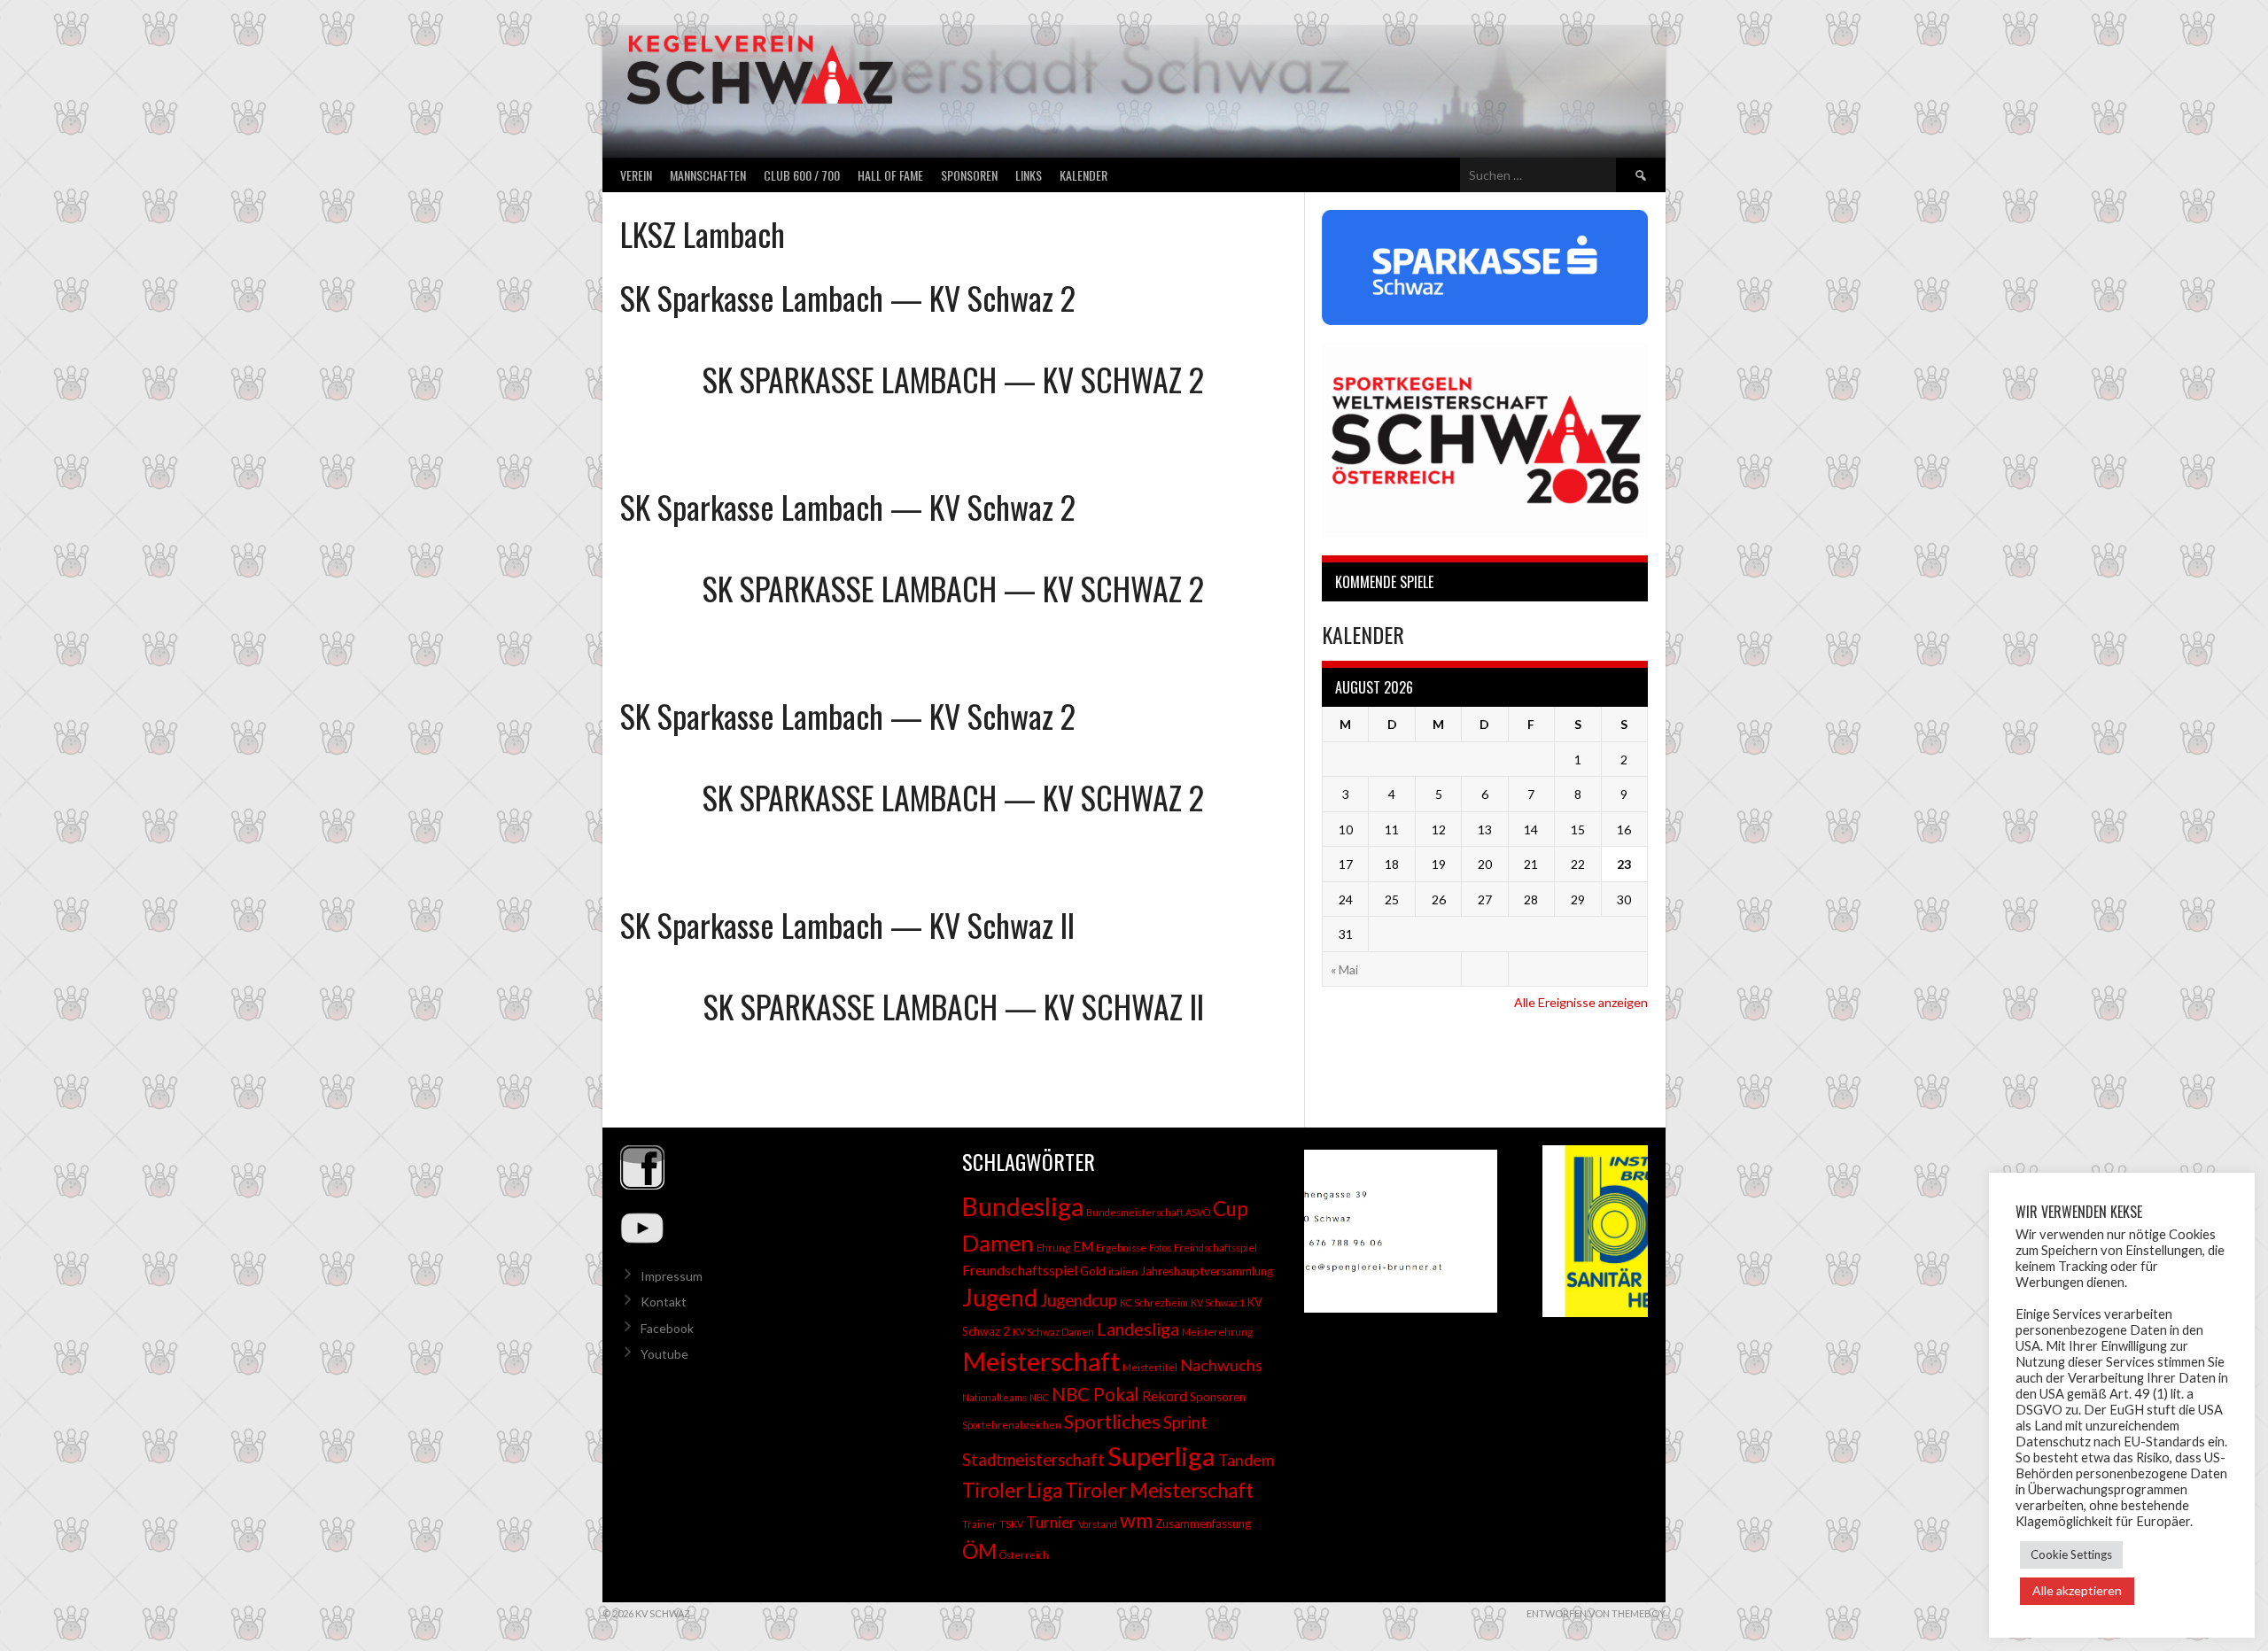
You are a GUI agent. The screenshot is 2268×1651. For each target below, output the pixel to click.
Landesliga (1138, 1329)
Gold (1093, 1271)
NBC (1039, 1397)
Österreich (1024, 1555)
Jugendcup (1079, 1300)
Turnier (1051, 1522)
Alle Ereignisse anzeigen (1581, 1002)
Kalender (1084, 175)
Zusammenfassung (1203, 1523)
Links (1029, 175)
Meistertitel (1150, 1367)
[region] (1476, 1231)
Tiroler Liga (1012, 1490)
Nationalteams (994, 1397)
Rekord (1165, 1395)
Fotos (1160, 1248)
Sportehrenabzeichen (1012, 1425)
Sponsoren (969, 175)
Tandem (1246, 1460)
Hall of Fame (890, 175)
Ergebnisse (1121, 1248)
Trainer (979, 1524)
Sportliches (1112, 1422)
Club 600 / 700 (802, 175)
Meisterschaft (1041, 1361)
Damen (998, 1243)
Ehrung (1053, 1248)
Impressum (672, 1276)
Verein (636, 175)
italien (1123, 1271)
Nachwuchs (1221, 1365)
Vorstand (1098, 1524)
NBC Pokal (1095, 1394)
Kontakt (664, 1302)
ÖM (979, 1551)
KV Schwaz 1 (1218, 1302)
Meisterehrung (1217, 1332)
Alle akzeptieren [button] (2077, 1590)
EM (1083, 1247)
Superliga (1161, 1456)
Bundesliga (1023, 1206)
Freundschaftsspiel (1020, 1270)
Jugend (1000, 1298)
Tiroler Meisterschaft (1159, 1490)
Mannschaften (708, 175)
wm (1136, 1520)
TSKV (1011, 1524)
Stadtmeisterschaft (1033, 1460)
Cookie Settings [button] (2071, 1554)
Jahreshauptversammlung (1207, 1271)
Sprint (1185, 1422)
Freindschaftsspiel (1216, 1248)
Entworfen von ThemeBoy (1596, 1613)
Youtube (664, 1354)
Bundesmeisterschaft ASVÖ (1148, 1212)
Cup (1231, 1209)
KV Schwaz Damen (1053, 1332)
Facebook (667, 1328)
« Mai (1344, 969)
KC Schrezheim (1154, 1302)
